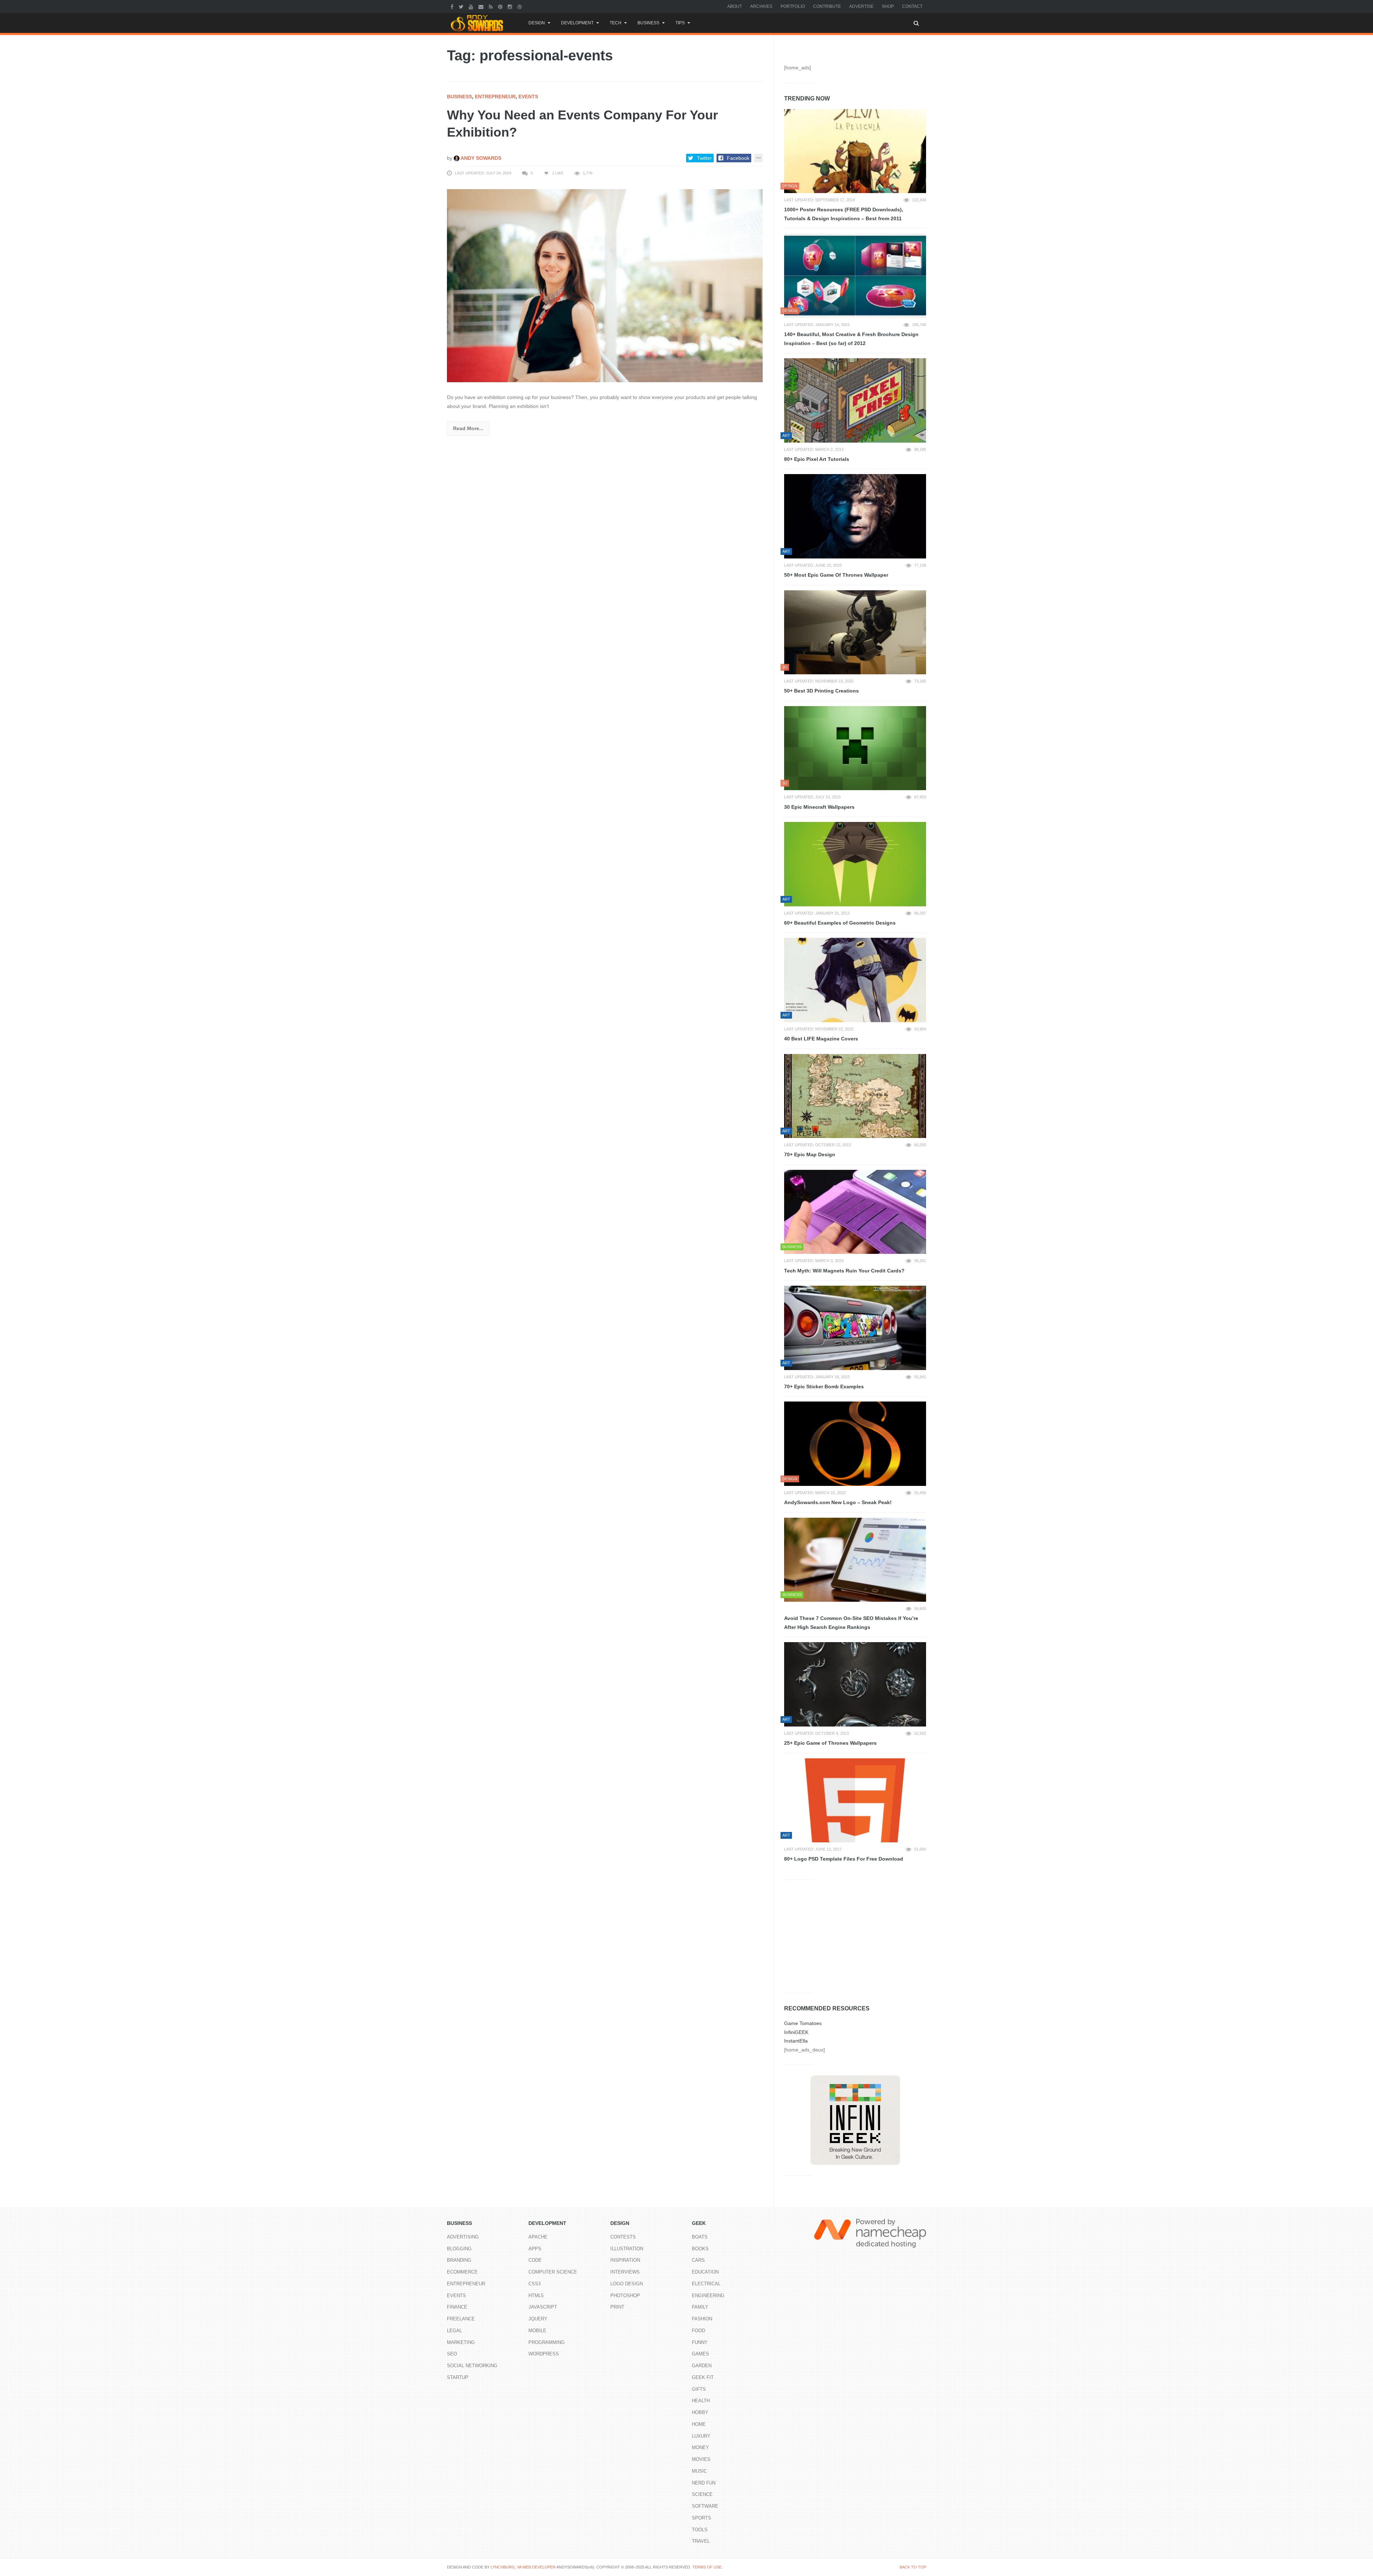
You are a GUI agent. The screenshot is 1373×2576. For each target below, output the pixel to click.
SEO (452, 2354)
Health (701, 2401)
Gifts (699, 2389)
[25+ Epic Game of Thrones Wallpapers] (855, 1684)
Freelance (461, 2319)
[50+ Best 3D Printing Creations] (855, 632)
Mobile (537, 2331)
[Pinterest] (501, 6)
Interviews (625, 2272)
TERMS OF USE (707, 2567)
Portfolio (793, 6)
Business (648, 23)
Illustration (627, 2249)
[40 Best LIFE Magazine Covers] (855, 980)
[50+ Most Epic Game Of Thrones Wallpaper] (855, 516)
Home (699, 2424)
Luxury (701, 2436)
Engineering (708, 2296)
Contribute (827, 6)
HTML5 (536, 2296)
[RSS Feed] (492, 6)
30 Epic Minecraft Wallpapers (819, 807)
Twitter (704, 158)
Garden (702, 2366)
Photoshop (625, 2296)
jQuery (538, 2319)
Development (577, 23)
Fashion (702, 2319)
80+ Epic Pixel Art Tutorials (817, 459)
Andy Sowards (480, 158)
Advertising (463, 2237)
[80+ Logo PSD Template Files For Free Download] (855, 1801)
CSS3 (535, 2284)
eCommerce (462, 2272)
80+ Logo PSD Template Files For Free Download (844, 1859)
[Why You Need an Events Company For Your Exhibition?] (605, 285)
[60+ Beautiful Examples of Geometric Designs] (855, 864)
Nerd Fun (704, 2483)
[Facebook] (453, 6)
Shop (888, 6)
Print (617, 2307)
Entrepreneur (495, 97)
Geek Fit (703, 2377)
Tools (700, 2530)
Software (705, 2506)
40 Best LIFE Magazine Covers (821, 1039)
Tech (616, 23)
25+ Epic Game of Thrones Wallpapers (830, 1743)
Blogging (459, 2249)
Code (535, 2260)
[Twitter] (462, 6)
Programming (547, 2342)
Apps (535, 2249)
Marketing (461, 2342)
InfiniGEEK (796, 2032)
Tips (680, 23)
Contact (912, 6)
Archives (761, 6)
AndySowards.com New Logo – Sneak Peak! (838, 1502)
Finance (457, 2307)
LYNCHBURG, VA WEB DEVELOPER (523, 2567)
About (735, 6)
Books (700, 2249)
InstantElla (796, 2041)
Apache (538, 2237)
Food (698, 2331)
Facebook (738, 158)
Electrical (706, 2284)
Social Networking (472, 2366)
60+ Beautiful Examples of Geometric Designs (840, 923)
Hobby (700, 2412)
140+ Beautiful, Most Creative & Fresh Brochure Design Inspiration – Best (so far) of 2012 (851, 339)
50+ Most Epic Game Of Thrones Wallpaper (836, 575)
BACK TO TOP (913, 2567)
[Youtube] (472, 6)
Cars (698, 2260)
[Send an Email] (482, 6)
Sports (702, 2518)
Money (700, 2447)
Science (702, 2494)
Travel (701, 2541)
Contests (623, 2237)
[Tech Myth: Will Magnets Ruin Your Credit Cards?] (855, 1212)
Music (699, 2471)
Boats (700, 2237)
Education (705, 2272)
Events (528, 97)
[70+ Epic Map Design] (855, 1096)
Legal (454, 2331)
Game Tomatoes (803, 2023)
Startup (458, 2377)
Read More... (468, 428)
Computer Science (553, 2272)
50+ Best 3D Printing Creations (821, 691)
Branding (459, 2260)
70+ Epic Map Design (810, 1154)
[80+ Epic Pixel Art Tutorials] (855, 400)
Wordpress (544, 2354)
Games (700, 2354)
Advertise (861, 6)
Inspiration (625, 2260)
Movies (701, 2459)
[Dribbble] (520, 6)
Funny (700, 2342)
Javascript (543, 2307)
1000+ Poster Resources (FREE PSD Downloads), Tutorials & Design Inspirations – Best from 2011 (844, 214)
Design (537, 23)
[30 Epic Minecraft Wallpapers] (855, 748)
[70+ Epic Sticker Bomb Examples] (855, 1328)
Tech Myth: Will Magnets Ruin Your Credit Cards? (844, 1271)
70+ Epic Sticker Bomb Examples (824, 1386)
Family (700, 2307)
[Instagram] (511, 6)
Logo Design (627, 2284)
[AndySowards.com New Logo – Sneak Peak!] (855, 1444)
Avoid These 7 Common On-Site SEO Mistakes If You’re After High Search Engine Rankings (851, 1623)
